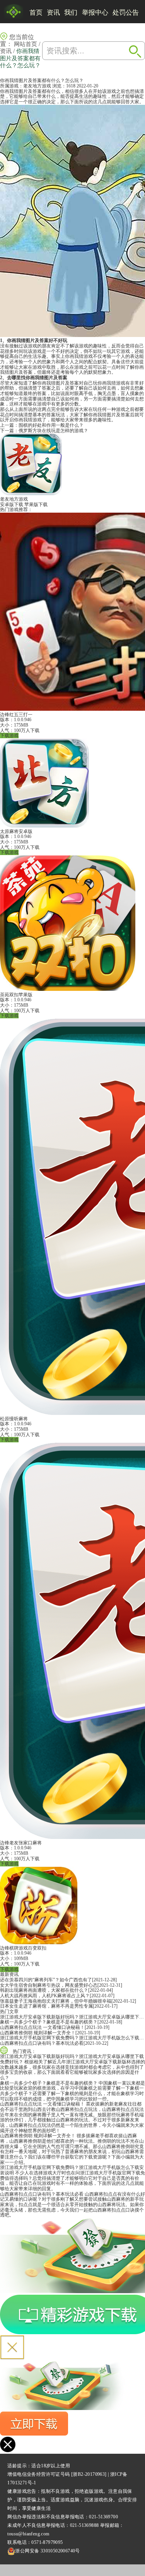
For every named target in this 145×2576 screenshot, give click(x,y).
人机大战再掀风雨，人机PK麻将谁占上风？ (45, 1996)
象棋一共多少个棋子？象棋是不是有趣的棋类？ (49, 2022)
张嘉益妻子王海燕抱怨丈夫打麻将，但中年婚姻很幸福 (56, 2001)
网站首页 (26, 44)
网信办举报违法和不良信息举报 (41, 2517)
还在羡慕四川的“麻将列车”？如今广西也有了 (46, 1980)
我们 (71, 13)
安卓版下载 (12, 505)
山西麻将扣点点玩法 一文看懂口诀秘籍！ (42, 2027)
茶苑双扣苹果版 (16, 995)
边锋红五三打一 (16, 715)
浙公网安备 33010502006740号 (47, 2551)
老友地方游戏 (37, 86)
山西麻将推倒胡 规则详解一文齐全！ (38, 2033)
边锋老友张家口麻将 (21, 1843)
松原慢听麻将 (14, 1419)
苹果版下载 (36, 505)
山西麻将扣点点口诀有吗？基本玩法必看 (42, 2043)
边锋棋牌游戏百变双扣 (23, 1948)
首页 (36, 13)
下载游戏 (9, 736)
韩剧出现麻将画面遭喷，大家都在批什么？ (44, 1990)
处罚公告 (126, 13)
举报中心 (95, 13)
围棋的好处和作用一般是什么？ (51, 425)
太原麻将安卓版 (16, 831)
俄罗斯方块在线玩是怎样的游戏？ (53, 431)
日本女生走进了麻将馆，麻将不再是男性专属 (46, 2006)
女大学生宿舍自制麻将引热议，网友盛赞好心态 (49, 1985)
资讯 (53, 13)
